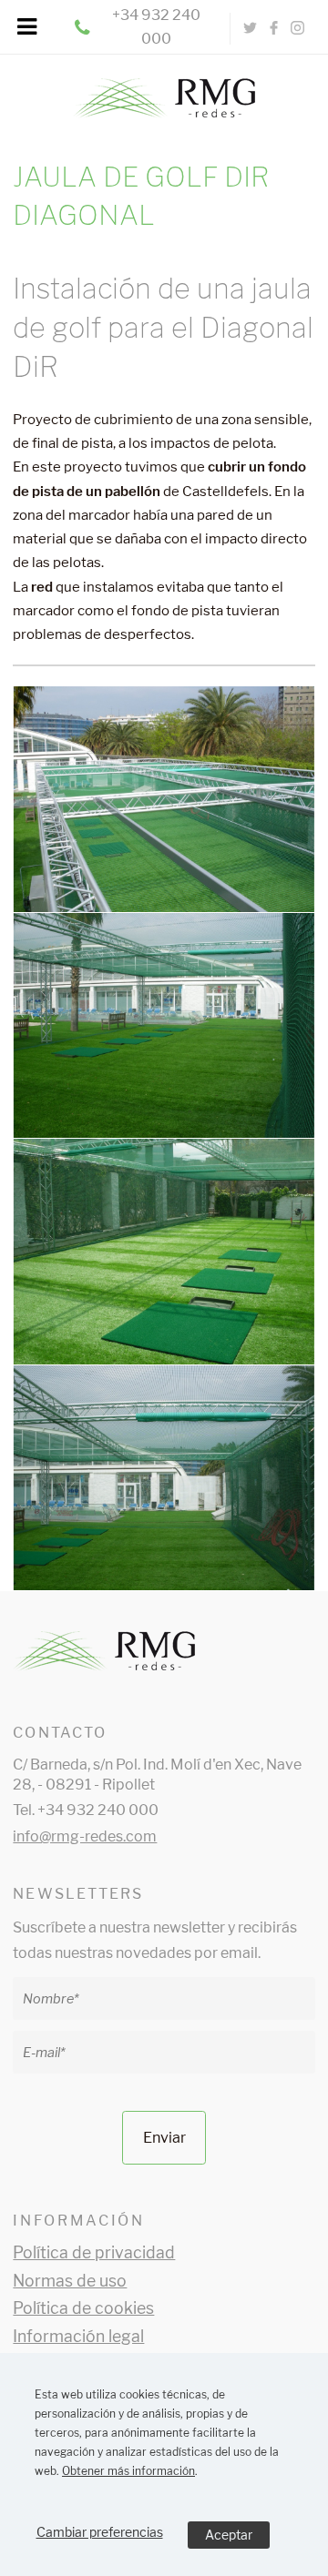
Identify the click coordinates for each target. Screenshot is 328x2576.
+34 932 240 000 (156, 27)
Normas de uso (70, 2281)
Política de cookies (83, 2308)
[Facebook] (274, 29)
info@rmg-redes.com (85, 1836)
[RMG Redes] (164, 89)
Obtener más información (128, 2471)
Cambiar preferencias (100, 2532)
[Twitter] (251, 29)
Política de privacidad (94, 2252)
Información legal (78, 2336)
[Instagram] (297, 29)
